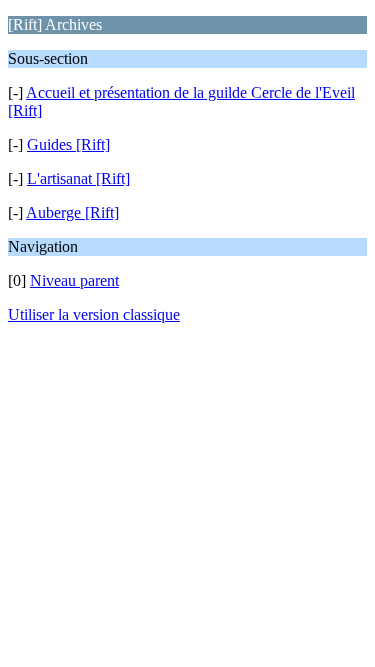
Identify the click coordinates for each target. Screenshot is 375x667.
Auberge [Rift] (72, 212)
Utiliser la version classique (94, 314)
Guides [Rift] (68, 144)
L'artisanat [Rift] (78, 178)
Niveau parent (74, 280)
